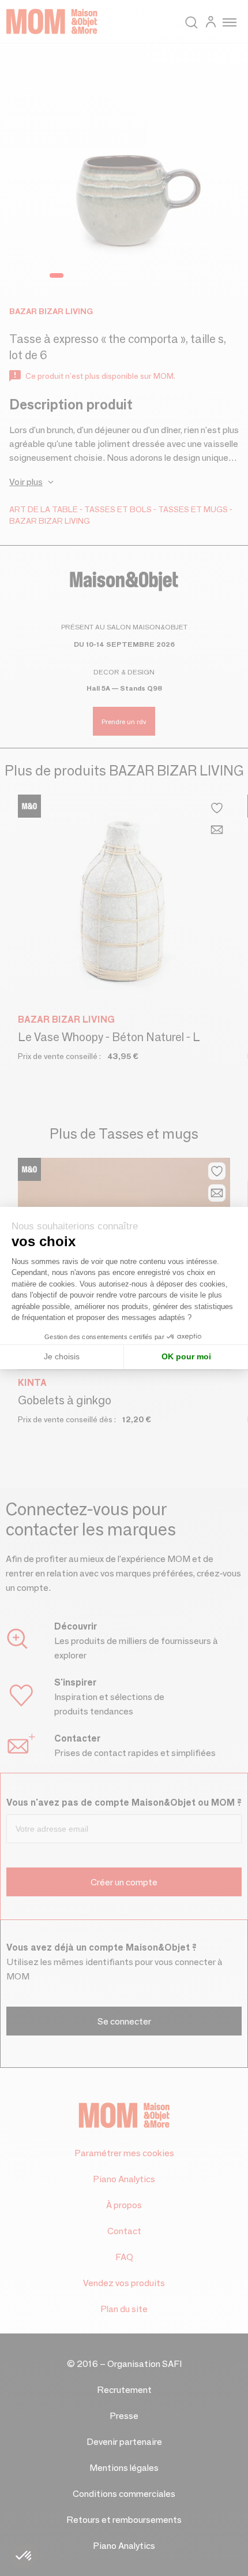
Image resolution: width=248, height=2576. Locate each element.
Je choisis (62, 1356)
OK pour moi (186, 1356)
